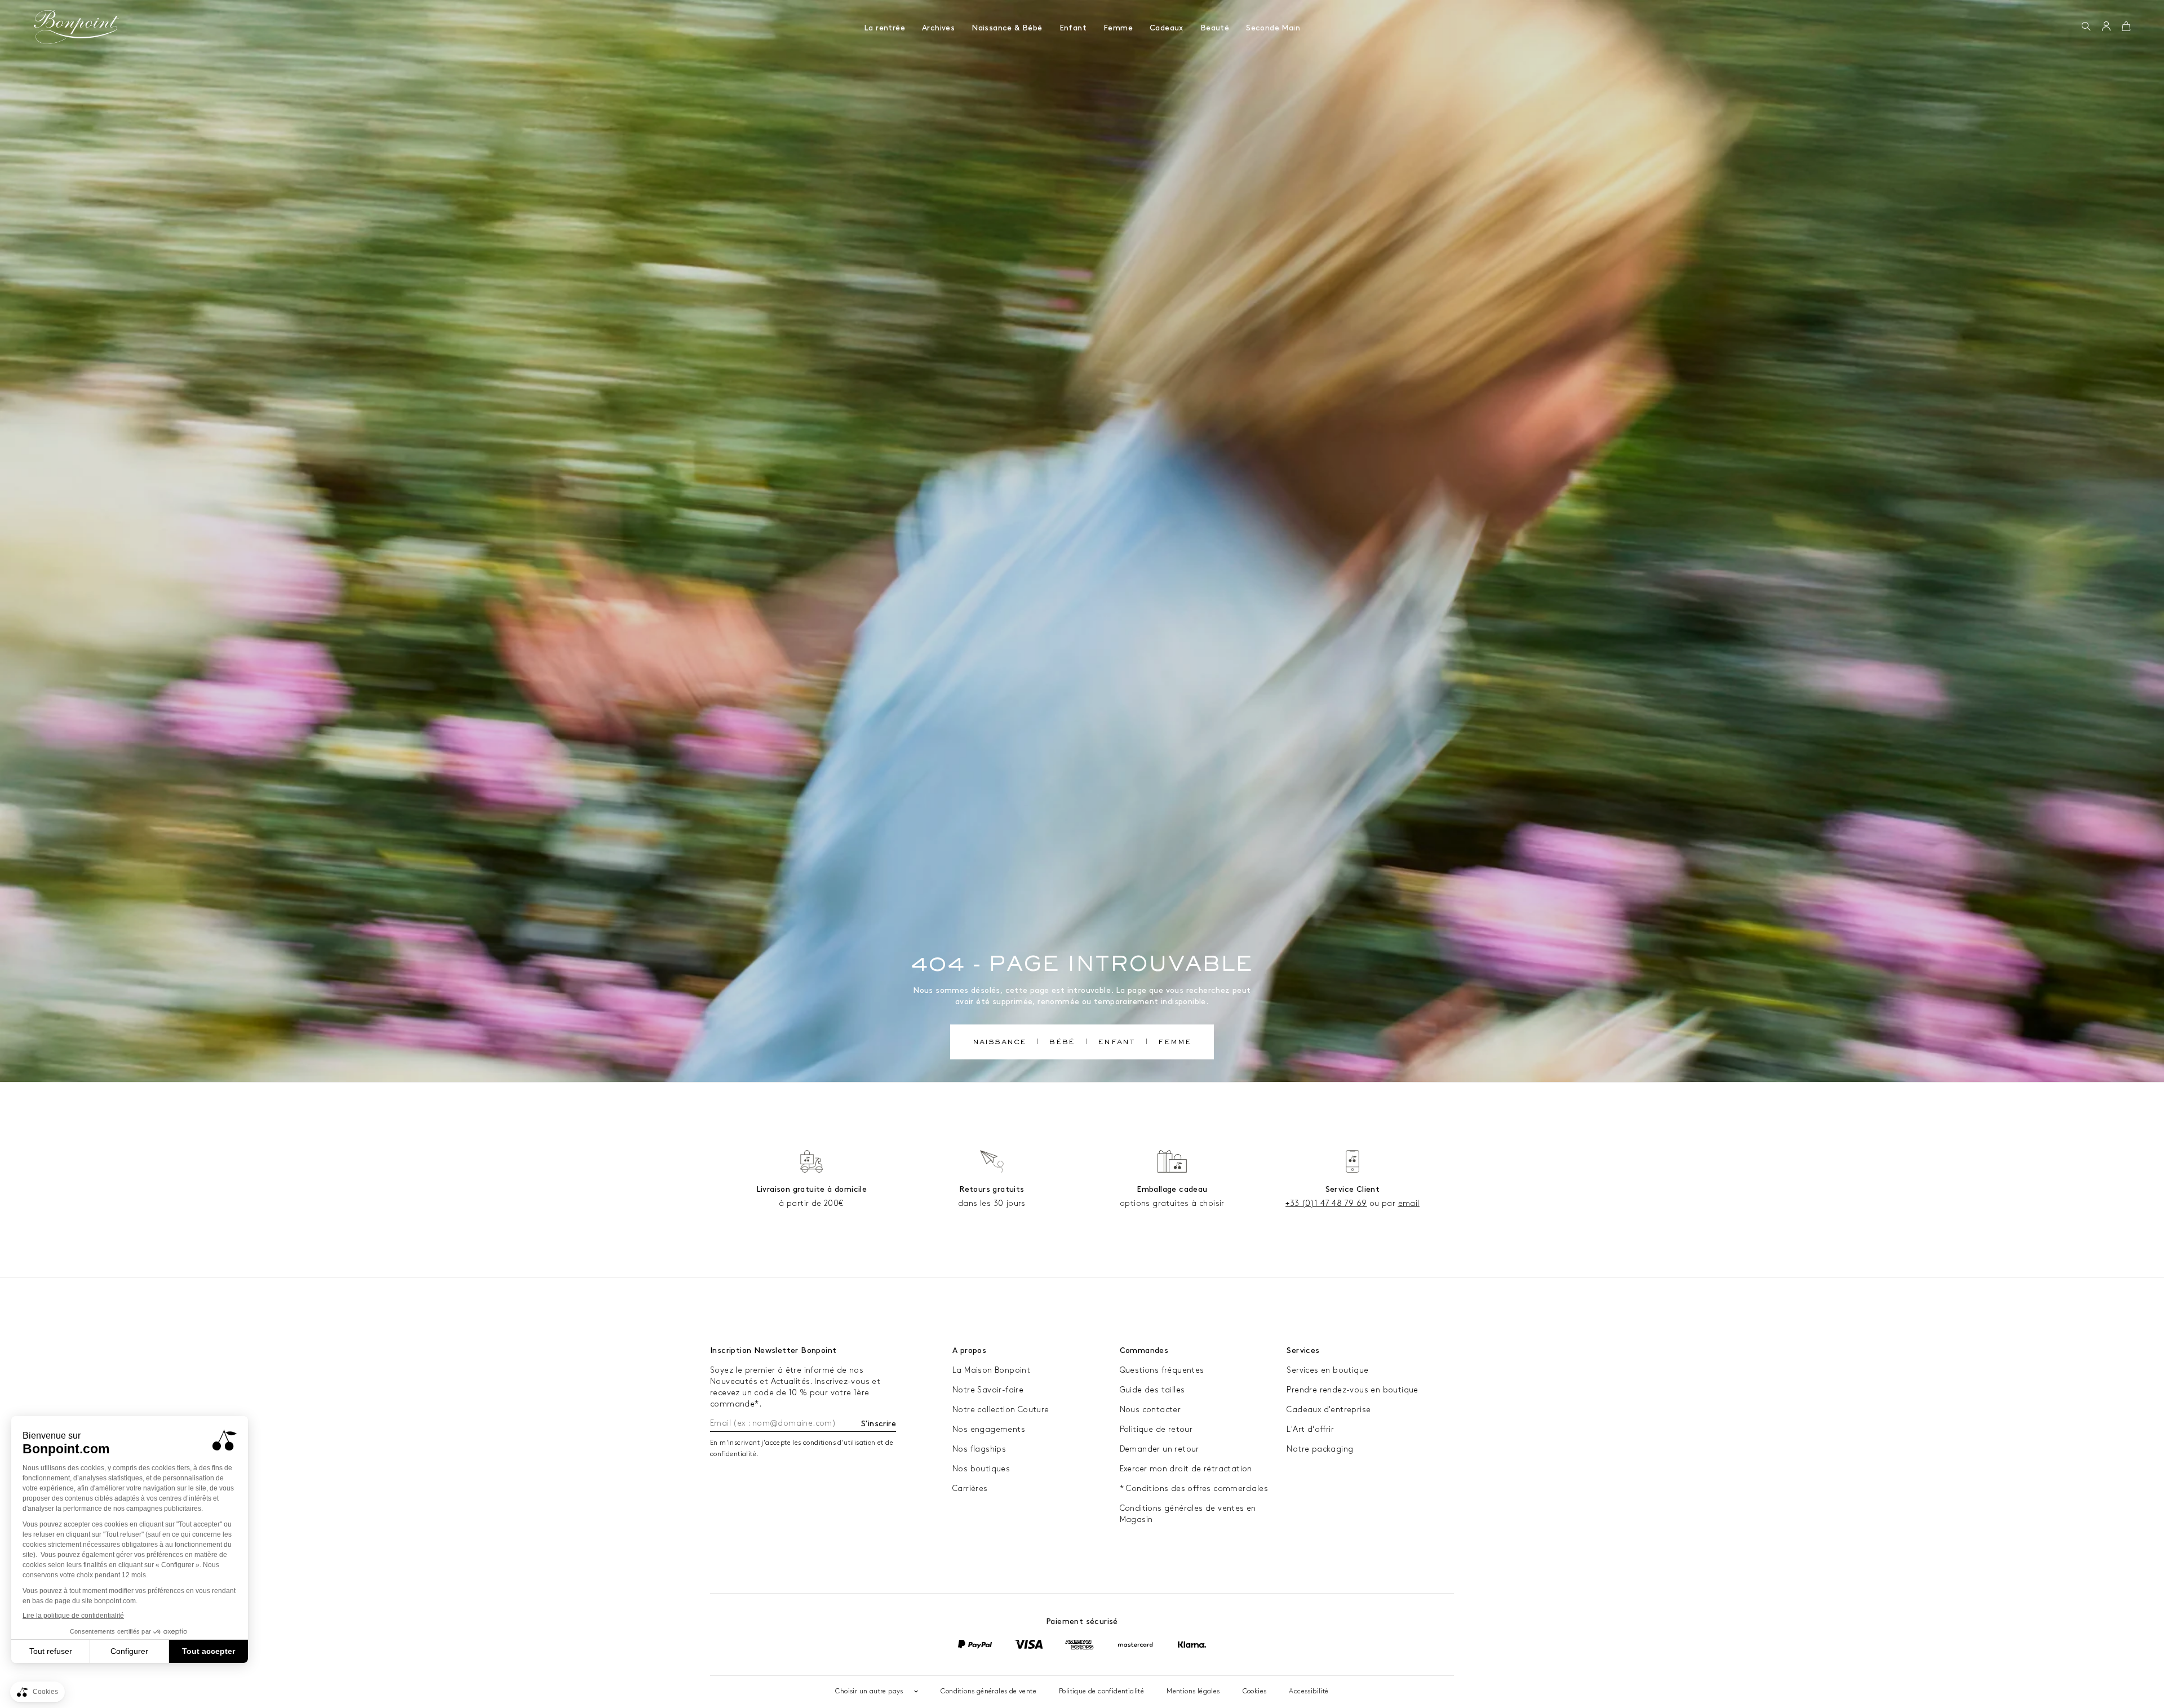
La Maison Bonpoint (991, 1370)
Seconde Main (1273, 28)
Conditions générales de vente (988, 1691)
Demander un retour (1159, 1449)
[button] (2086, 27)
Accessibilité (1309, 1691)
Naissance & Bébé (1007, 28)
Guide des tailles (1152, 1390)
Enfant (1073, 28)
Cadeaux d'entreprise (1329, 1410)
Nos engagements (989, 1429)
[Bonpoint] (77, 27)
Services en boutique (1327, 1370)
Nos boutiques (981, 1469)
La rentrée (884, 28)
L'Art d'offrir (1310, 1429)
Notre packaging (1320, 1449)
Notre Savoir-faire (988, 1390)
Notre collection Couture (1001, 1410)
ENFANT (1116, 1043)
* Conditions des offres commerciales (1194, 1489)
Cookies (1255, 1691)
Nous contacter (1150, 1410)
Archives (938, 28)
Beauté (1215, 28)
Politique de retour (1156, 1429)
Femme (1118, 28)
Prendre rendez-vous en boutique (1352, 1390)
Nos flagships (979, 1449)
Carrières (970, 1489)
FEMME (1175, 1043)
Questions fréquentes (1162, 1370)
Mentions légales (1193, 1691)
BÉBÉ (1062, 1043)
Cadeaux (1167, 28)
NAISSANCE (1000, 1043)
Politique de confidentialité (1101, 1691)
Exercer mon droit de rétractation (1186, 1469)
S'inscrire (879, 1424)
